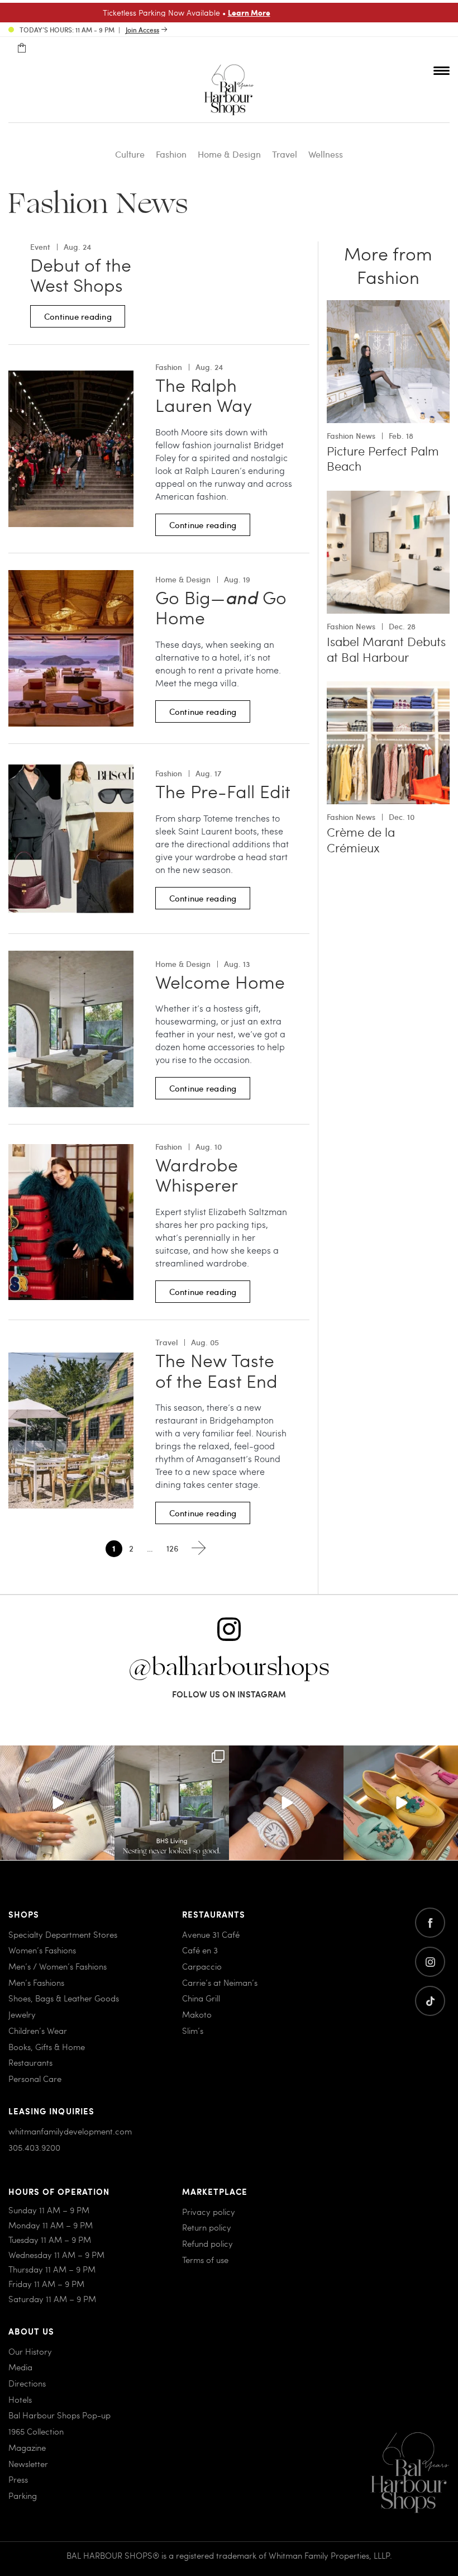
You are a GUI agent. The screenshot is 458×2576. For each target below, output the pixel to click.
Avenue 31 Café (211, 1934)
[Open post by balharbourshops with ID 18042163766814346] (57, 1803)
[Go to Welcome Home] (71, 957)
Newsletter (28, 2463)
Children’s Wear (38, 2030)
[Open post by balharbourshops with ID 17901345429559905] (401, 1803)
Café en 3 (200, 1950)
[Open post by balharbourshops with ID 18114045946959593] (286, 1803)
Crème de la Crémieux (361, 840)
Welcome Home (220, 981)
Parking (23, 2495)
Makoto (197, 2014)
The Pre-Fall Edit (223, 791)
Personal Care (35, 2078)
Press (18, 2479)
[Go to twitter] (430, 2001)
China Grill (201, 1998)
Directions (27, 2383)
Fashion (171, 154)
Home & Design (229, 154)
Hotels (20, 2399)
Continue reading (78, 316)
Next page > (199, 1548)
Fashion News (351, 436)
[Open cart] (22, 48)
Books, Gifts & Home (47, 2046)
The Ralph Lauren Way (204, 395)
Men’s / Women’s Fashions (58, 1966)
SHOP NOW (324, 12)
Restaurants (30, 2062)
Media (20, 2367)
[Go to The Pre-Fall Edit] (71, 767)
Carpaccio (202, 1966)
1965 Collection (36, 2431)
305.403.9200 (34, 2147)
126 (172, 1548)
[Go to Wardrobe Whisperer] (71, 1151)
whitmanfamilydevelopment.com (70, 2131)
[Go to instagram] (430, 1962)
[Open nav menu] (442, 70)
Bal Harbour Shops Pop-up (59, 2415)
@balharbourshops (229, 1668)
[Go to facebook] (430, 1923)
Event (40, 247)
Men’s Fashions (36, 1982)
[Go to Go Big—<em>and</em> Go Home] (71, 577)
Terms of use (205, 2259)
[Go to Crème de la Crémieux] (388, 688)
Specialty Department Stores (63, 1934)
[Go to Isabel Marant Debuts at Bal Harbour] (388, 497)
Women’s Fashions (42, 1950)
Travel (285, 154)
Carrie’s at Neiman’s (220, 1982)
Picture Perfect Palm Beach (383, 459)
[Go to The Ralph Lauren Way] (71, 377)
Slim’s (193, 2030)
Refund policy (207, 2243)
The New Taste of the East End (216, 1370)
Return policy (207, 2227)
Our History (30, 2351)
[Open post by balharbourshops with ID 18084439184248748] (172, 1803)
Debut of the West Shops (81, 275)
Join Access (142, 30)
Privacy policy (209, 2211)
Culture (130, 154)
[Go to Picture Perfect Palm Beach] (388, 307)
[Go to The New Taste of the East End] (71, 1359)
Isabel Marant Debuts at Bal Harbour (386, 649)
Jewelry (22, 2014)
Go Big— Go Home (221, 607)
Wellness (326, 154)
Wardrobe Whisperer (197, 1175)
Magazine (27, 2447)
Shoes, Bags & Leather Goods (64, 1998)
